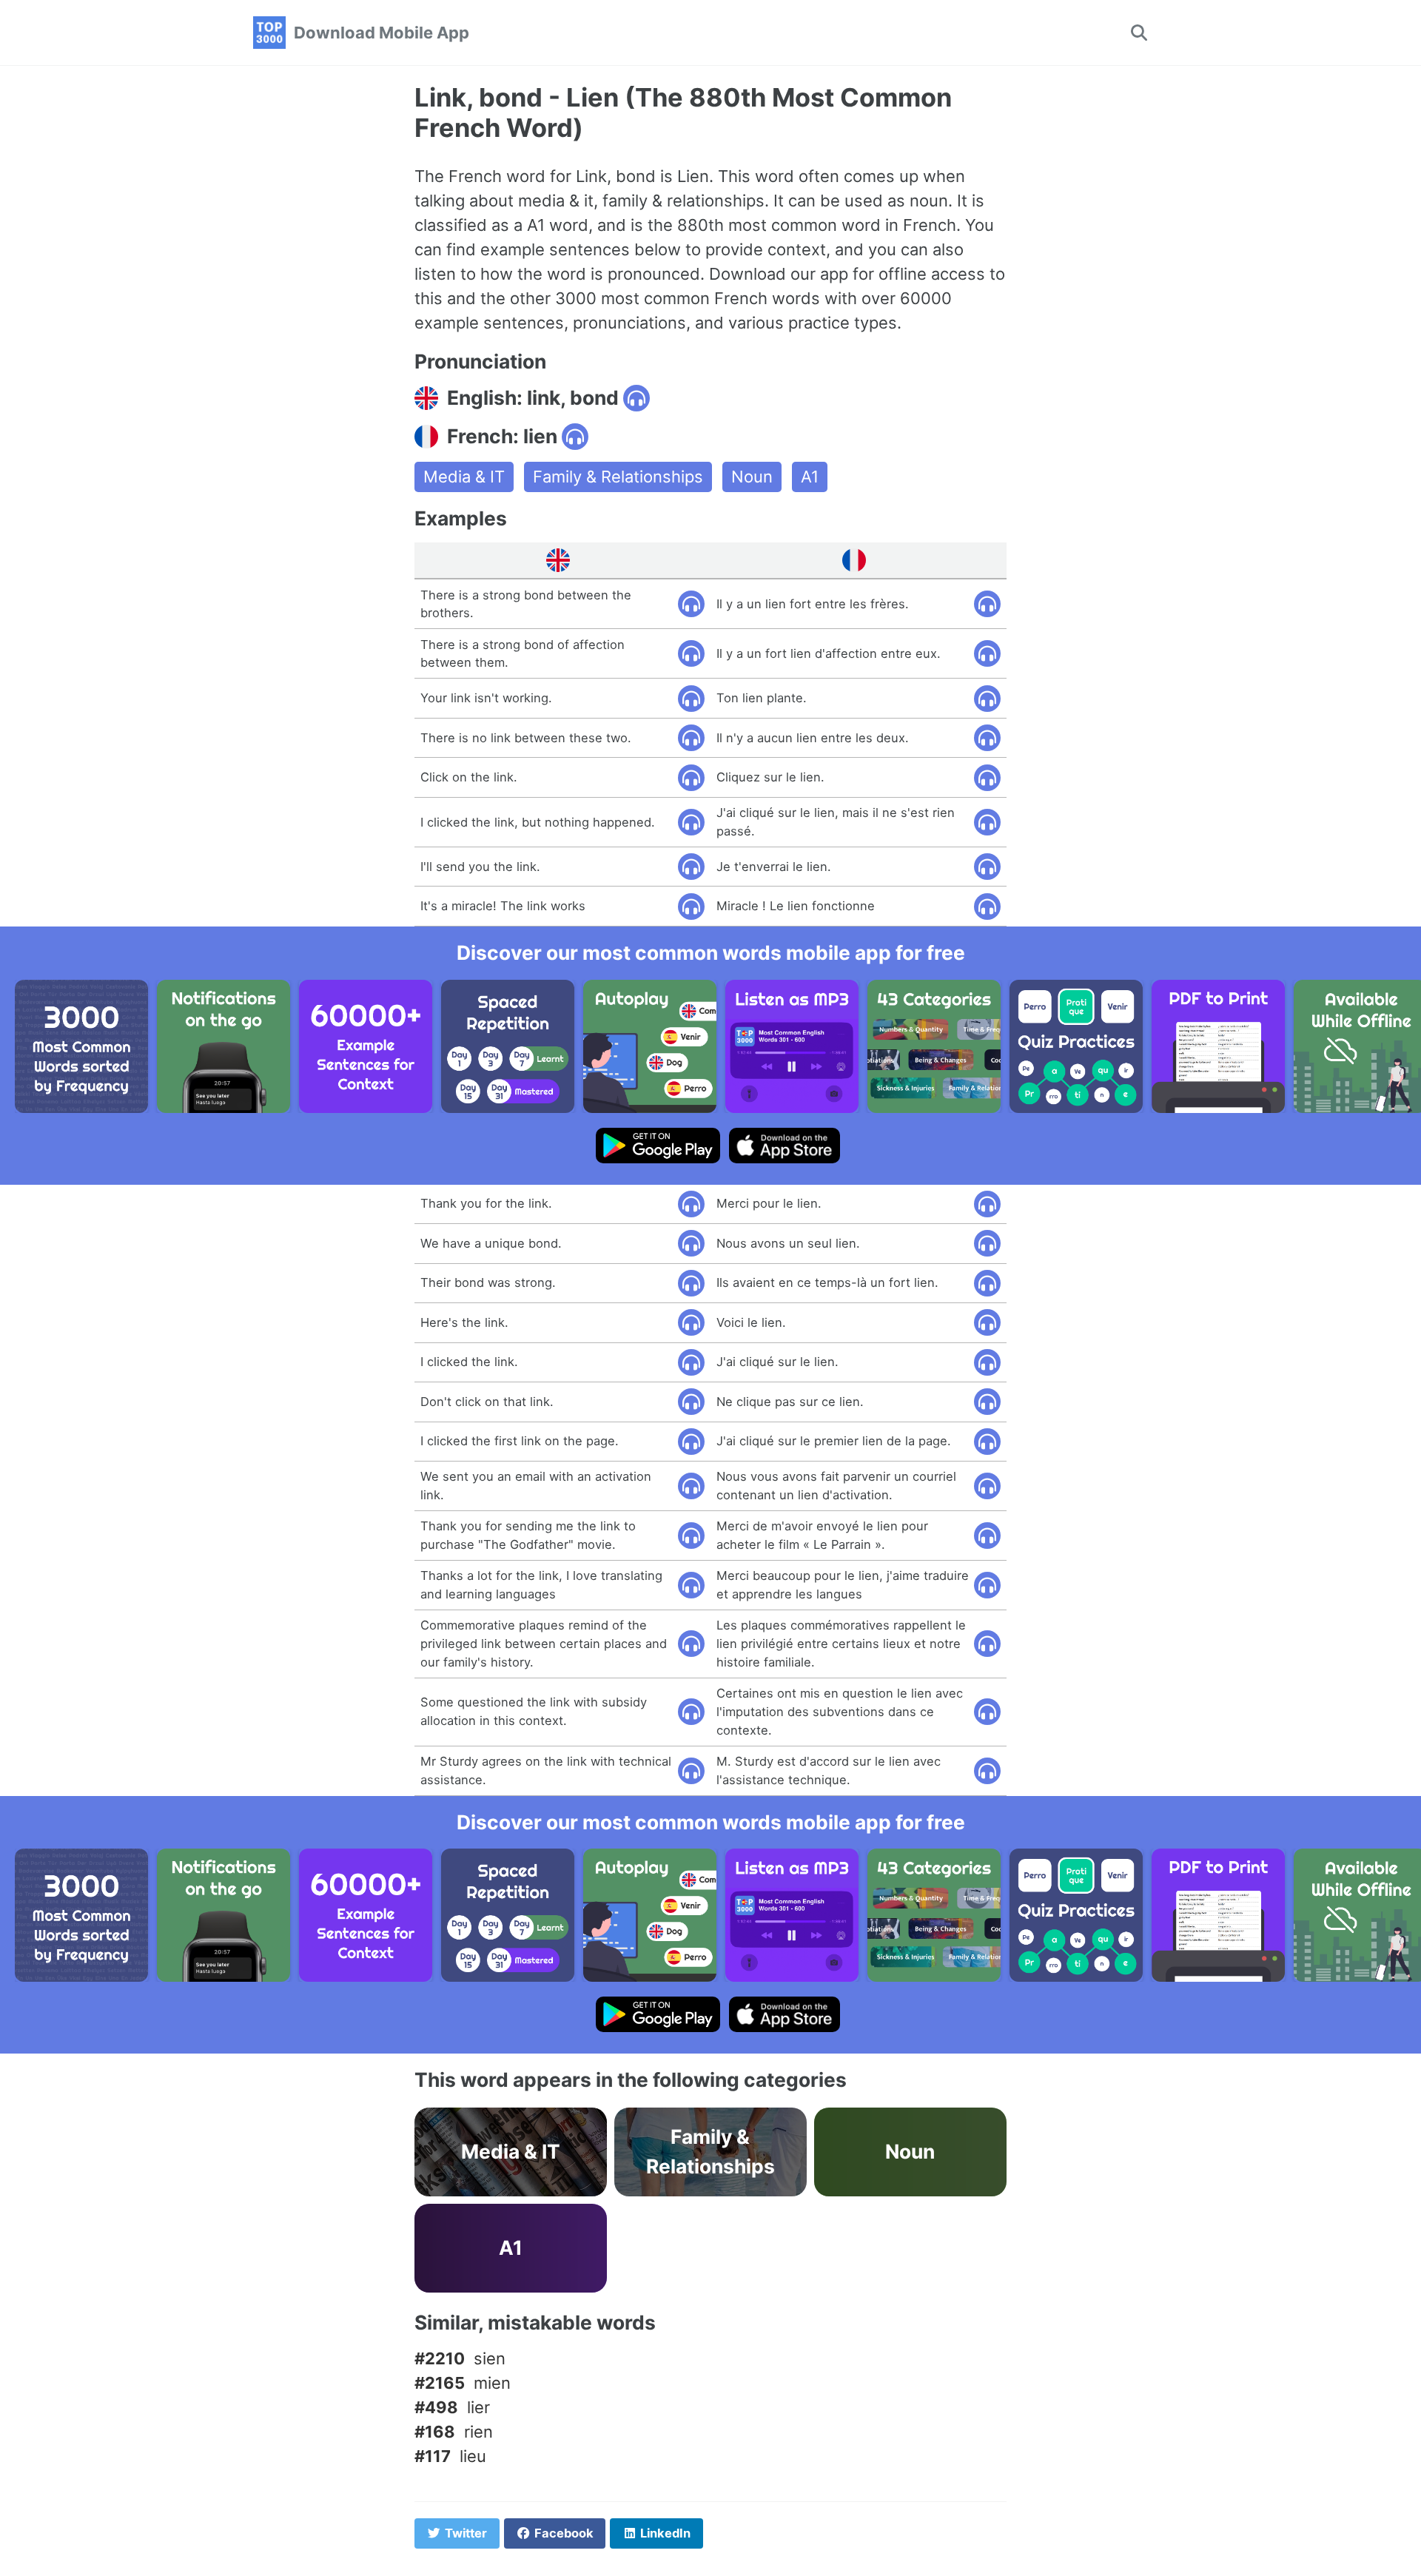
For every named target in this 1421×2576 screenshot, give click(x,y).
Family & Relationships (618, 477)
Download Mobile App (382, 33)
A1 (810, 477)
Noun (752, 477)
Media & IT (464, 477)
